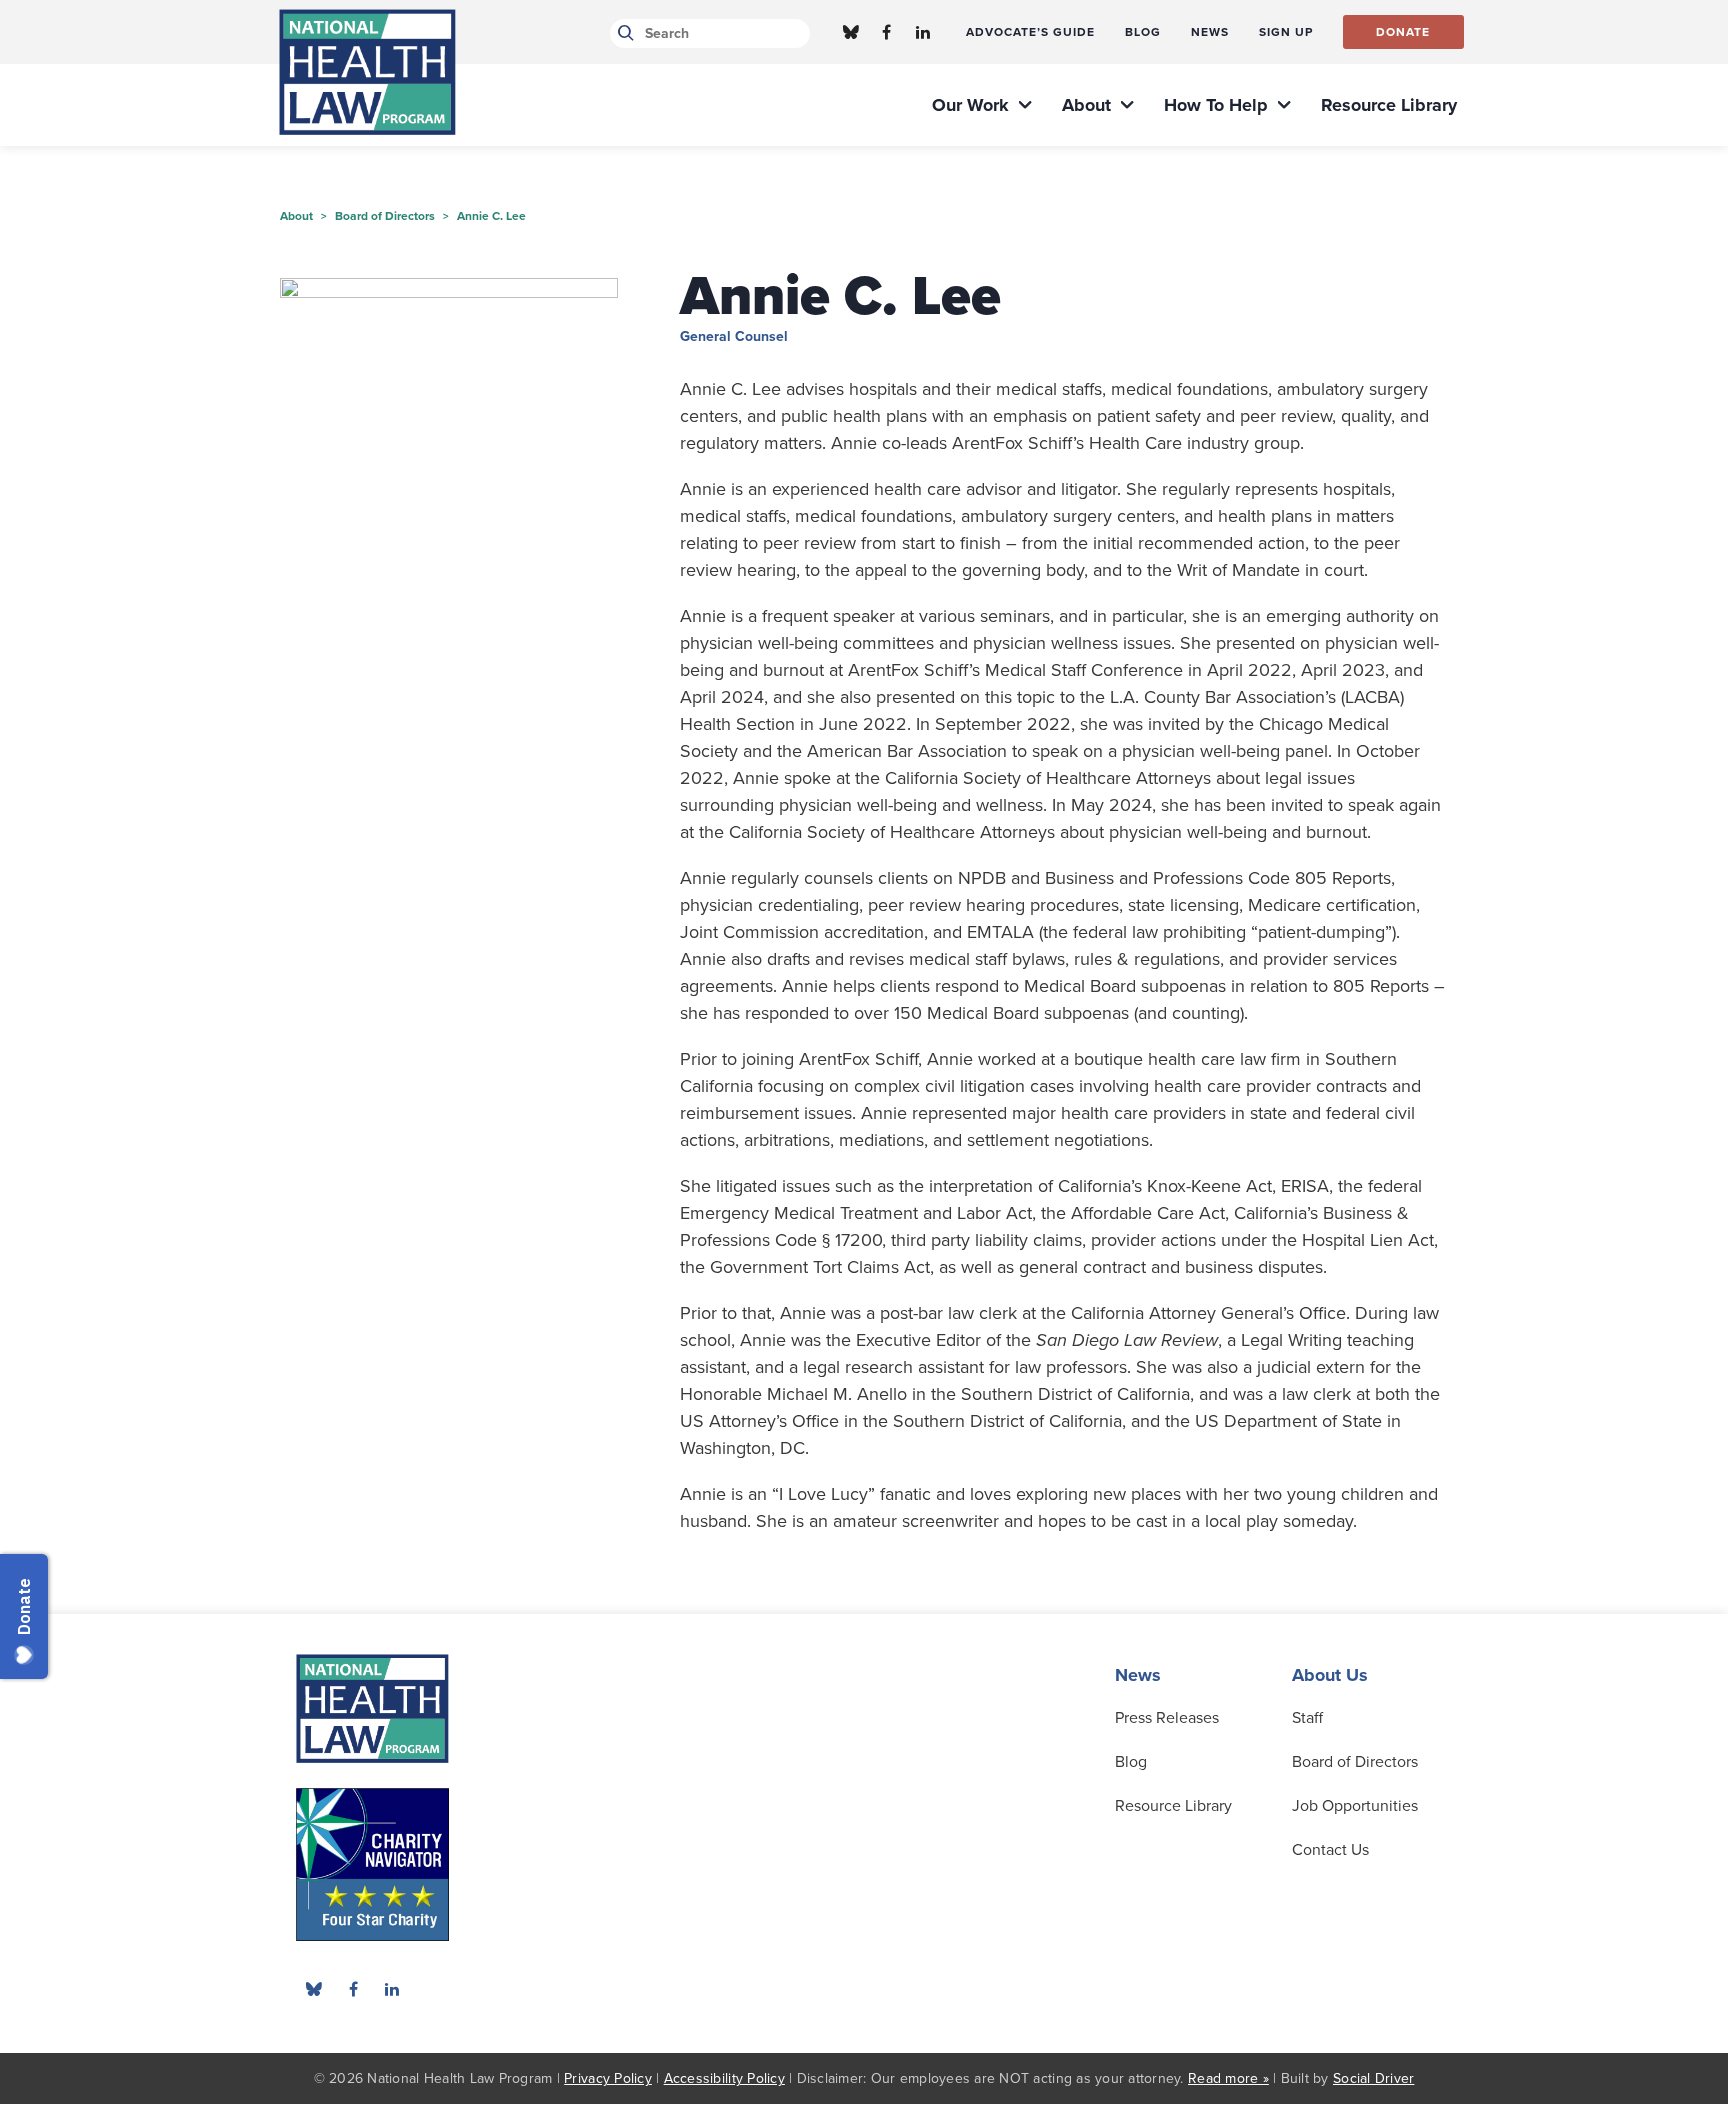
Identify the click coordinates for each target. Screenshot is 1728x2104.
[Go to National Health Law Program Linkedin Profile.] (923, 32)
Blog (1131, 1762)
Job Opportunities (1355, 1806)
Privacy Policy (608, 2078)
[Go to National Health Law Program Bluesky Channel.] (851, 32)
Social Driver (1373, 2078)
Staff (1307, 1718)
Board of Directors (1355, 1762)
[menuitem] (1030, 32)
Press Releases (1167, 1718)
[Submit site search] (622, 33)
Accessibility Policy (724, 2078)
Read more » (1228, 2078)
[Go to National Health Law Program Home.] (367, 72)
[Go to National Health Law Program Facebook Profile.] (887, 32)
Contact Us (1330, 1850)
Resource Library (1173, 1806)
